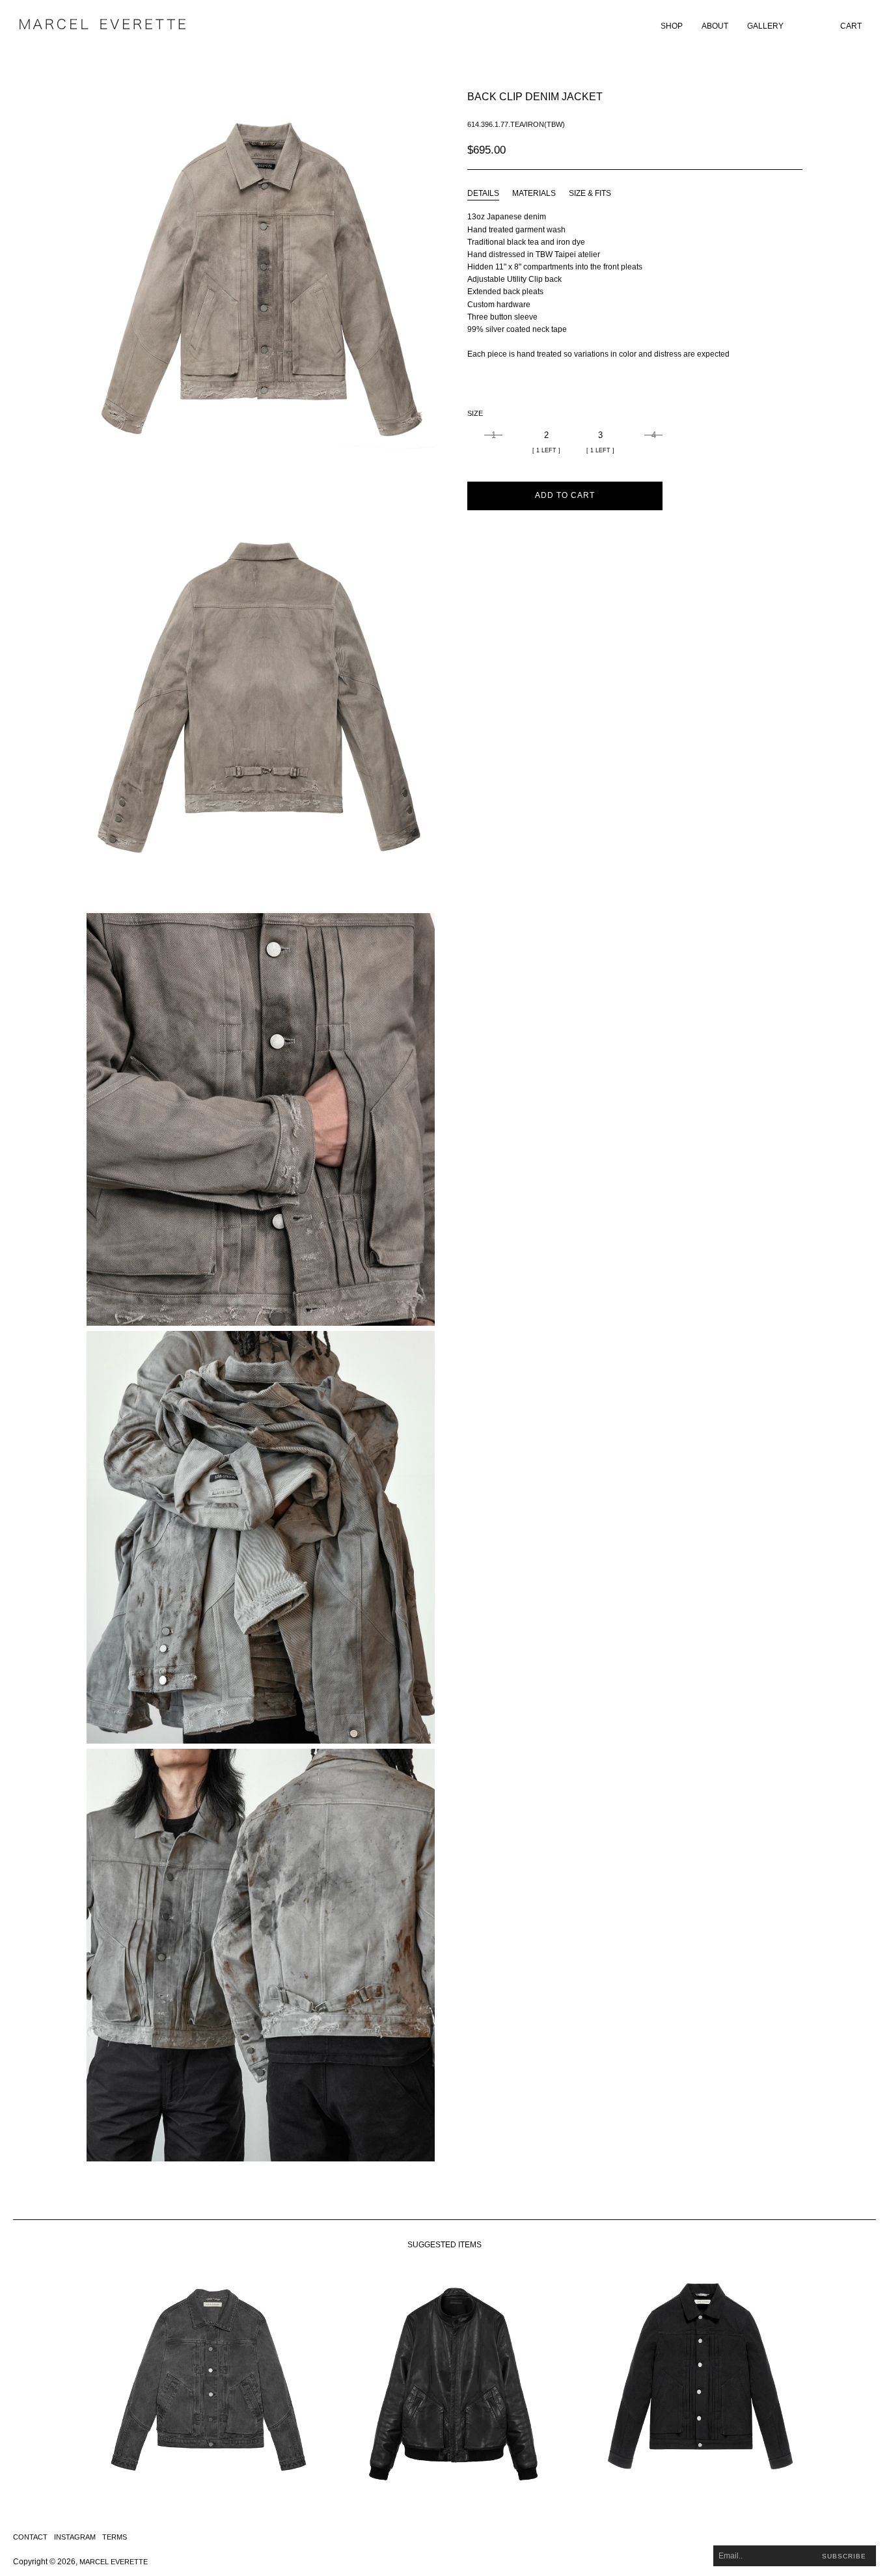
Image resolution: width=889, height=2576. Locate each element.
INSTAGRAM (75, 2537)
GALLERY (765, 26)
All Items (683, 61)
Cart (851, 26)
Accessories (691, 160)
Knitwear (684, 110)
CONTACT (30, 2537)
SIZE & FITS (590, 193)
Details (483, 193)
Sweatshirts (690, 94)
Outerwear (688, 77)
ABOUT (715, 26)
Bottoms (683, 144)
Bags (675, 177)
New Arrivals (691, 44)
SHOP (672, 26)
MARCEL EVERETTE (114, 2562)
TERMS (115, 2537)
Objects (682, 193)
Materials (534, 193)
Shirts (678, 127)
